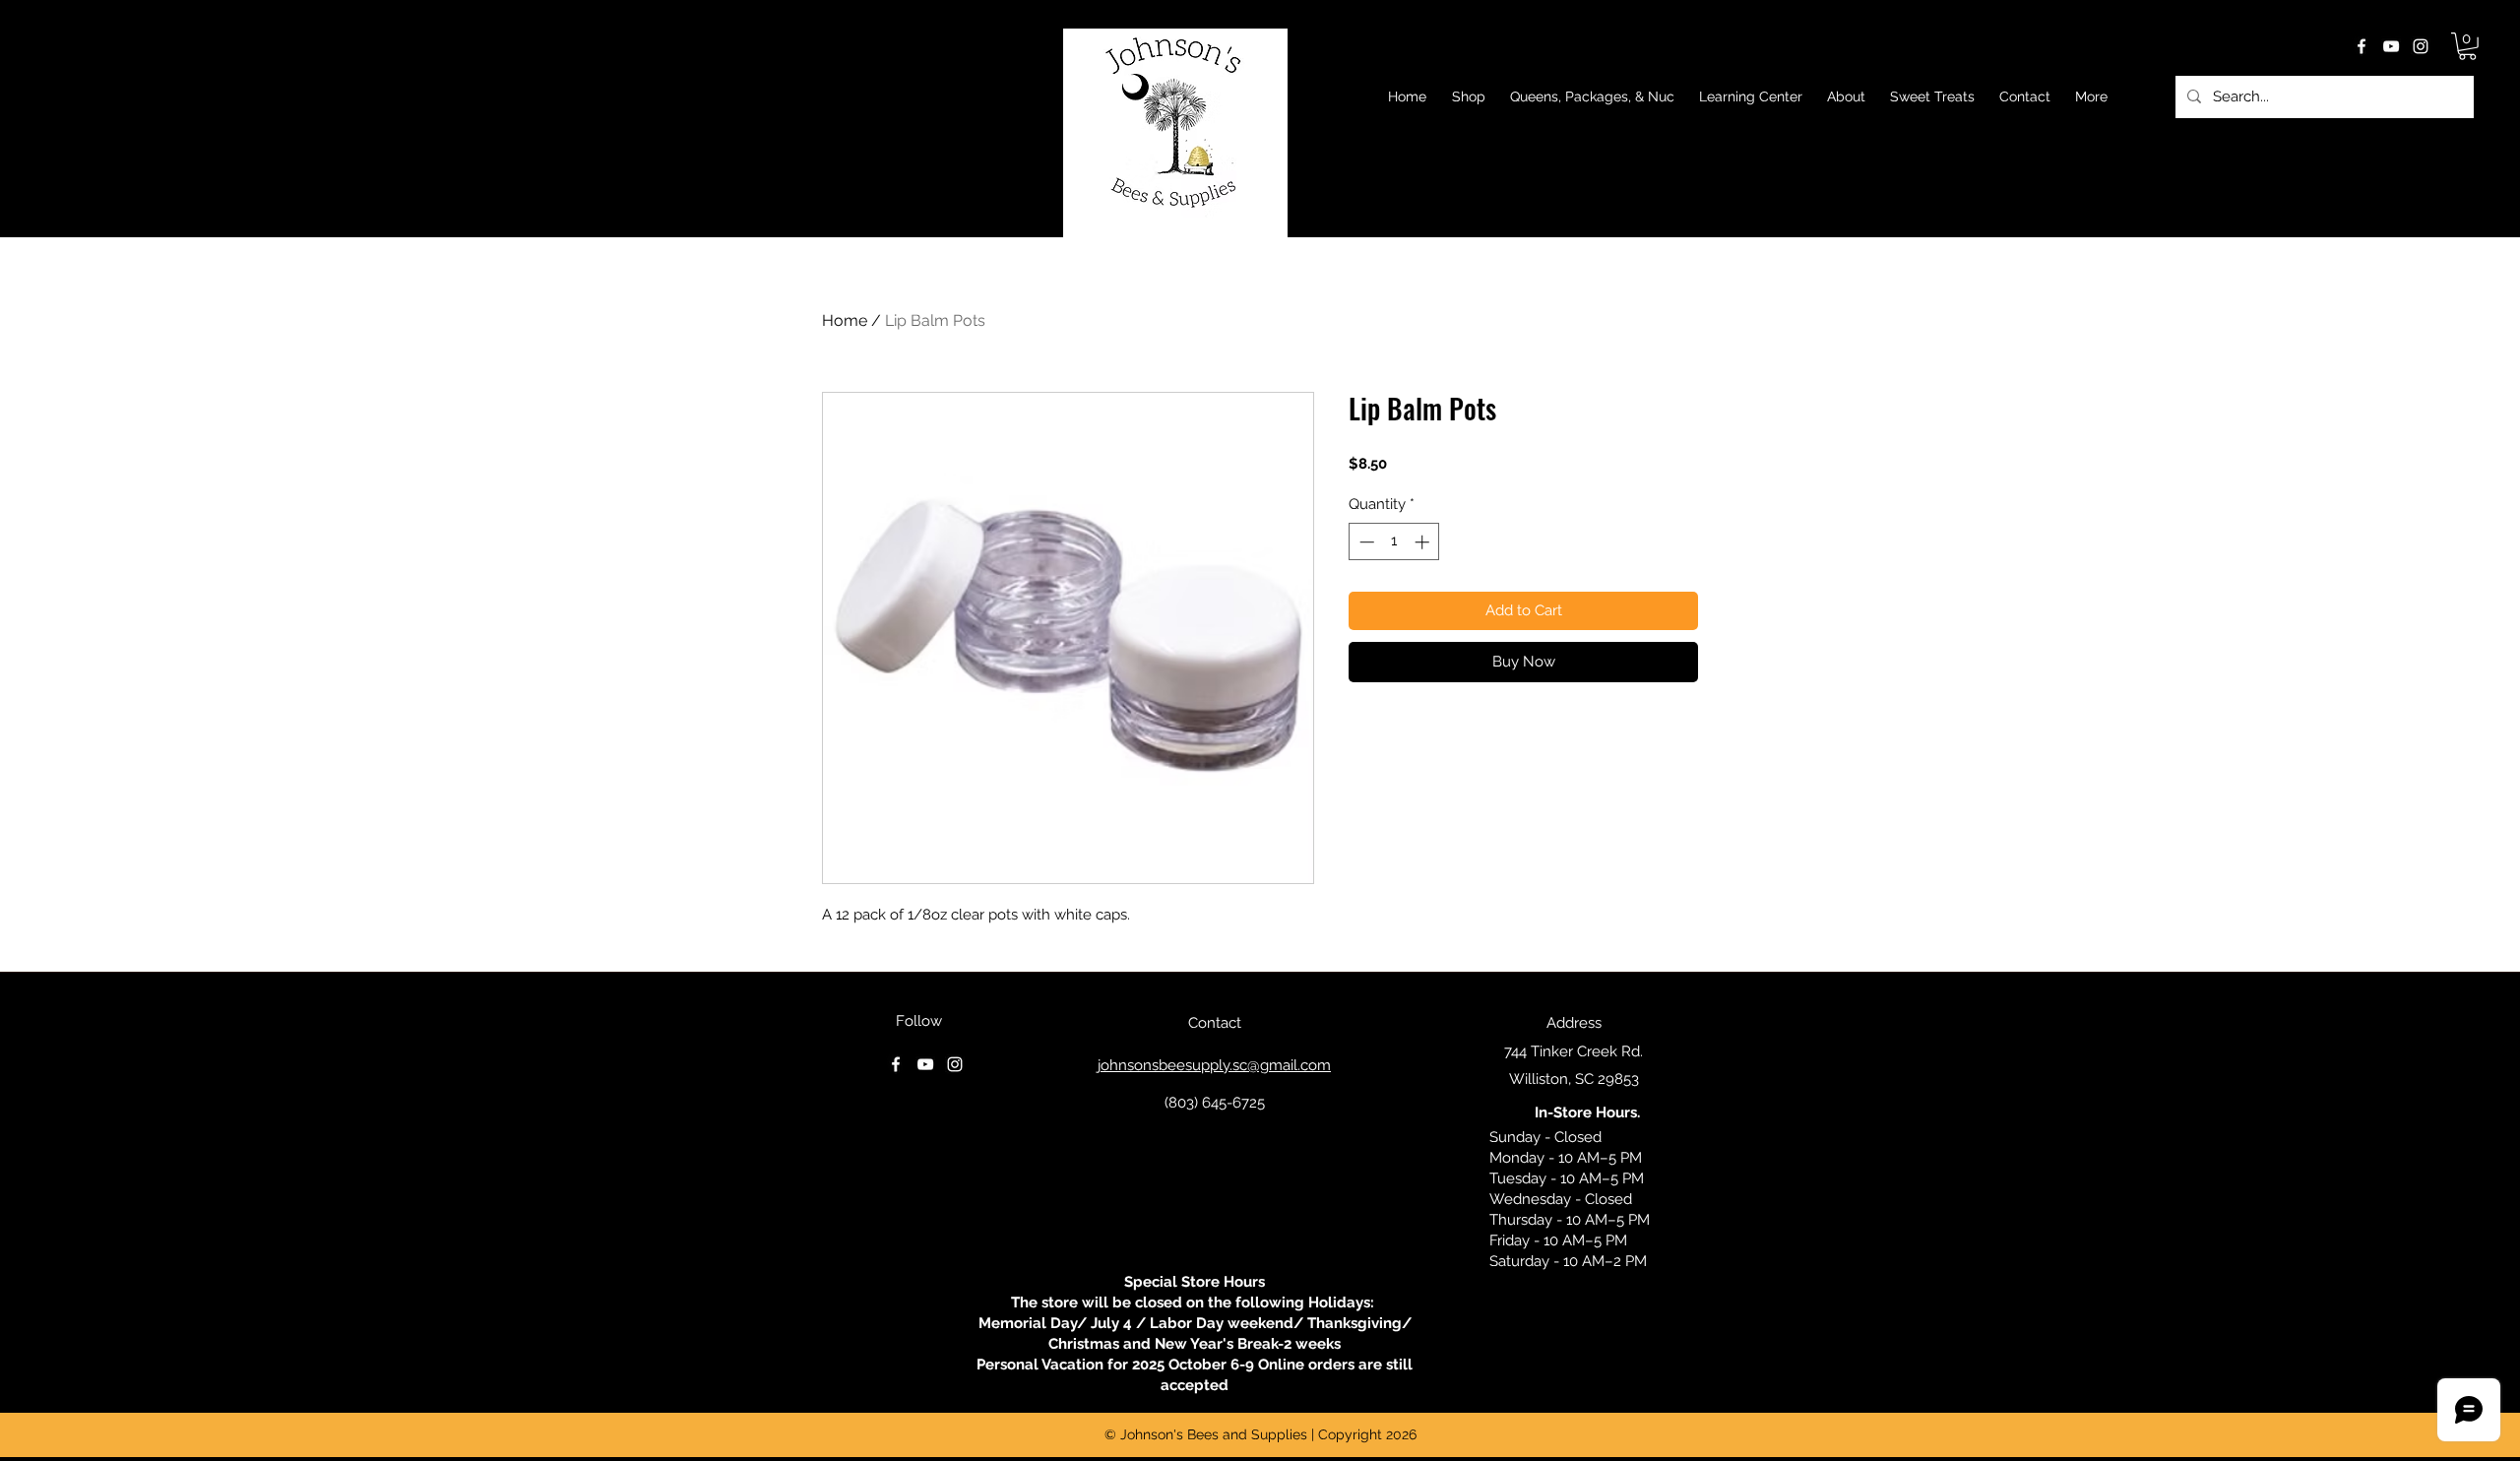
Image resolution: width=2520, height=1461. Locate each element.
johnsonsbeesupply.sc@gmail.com (1214, 1065)
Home (845, 320)
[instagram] (2421, 46)
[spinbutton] (1394, 542)
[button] (2467, 46)
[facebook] (2362, 46)
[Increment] (1424, 542)
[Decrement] (1365, 542)
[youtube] (2391, 46)
